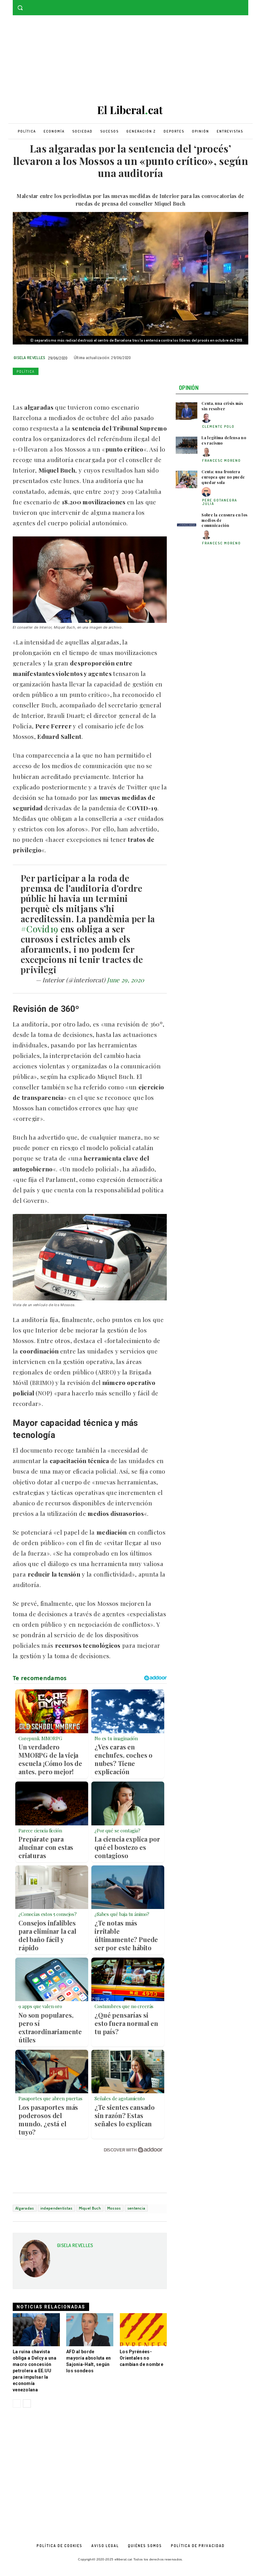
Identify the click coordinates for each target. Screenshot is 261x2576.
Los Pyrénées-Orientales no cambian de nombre (141, 2358)
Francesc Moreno (222, 460)
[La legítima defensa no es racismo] (187, 445)
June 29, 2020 (125, 980)
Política (26, 371)
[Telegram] (92, 386)
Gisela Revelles (30, 358)
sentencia (136, 2208)
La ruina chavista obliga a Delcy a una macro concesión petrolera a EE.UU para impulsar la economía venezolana (35, 2371)
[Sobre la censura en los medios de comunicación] (187, 523)
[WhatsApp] (48, 386)
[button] (20, 8)
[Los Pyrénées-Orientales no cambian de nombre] (143, 2330)
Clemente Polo (218, 426)
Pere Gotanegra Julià (220, 502)
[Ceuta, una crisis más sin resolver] (187, 411)
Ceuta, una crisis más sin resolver (222, 406)
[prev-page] (17, 2403)
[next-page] (27, 2403)
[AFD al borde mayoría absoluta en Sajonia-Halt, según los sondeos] (90, 2330)
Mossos (114, 2208)
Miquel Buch (90, 2208)
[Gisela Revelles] (35, 2261)
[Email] (78, 386)
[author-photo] (207, 418)
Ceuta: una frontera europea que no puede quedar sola (223, 477)
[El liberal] (130, 110)
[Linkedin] (63, 386)
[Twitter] (245, 5)
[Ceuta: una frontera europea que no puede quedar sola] (187, 479)
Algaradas (25, 2208)
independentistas (56, 2208)
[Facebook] (236, 5)
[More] (107, 386)
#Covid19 (39, 929)
